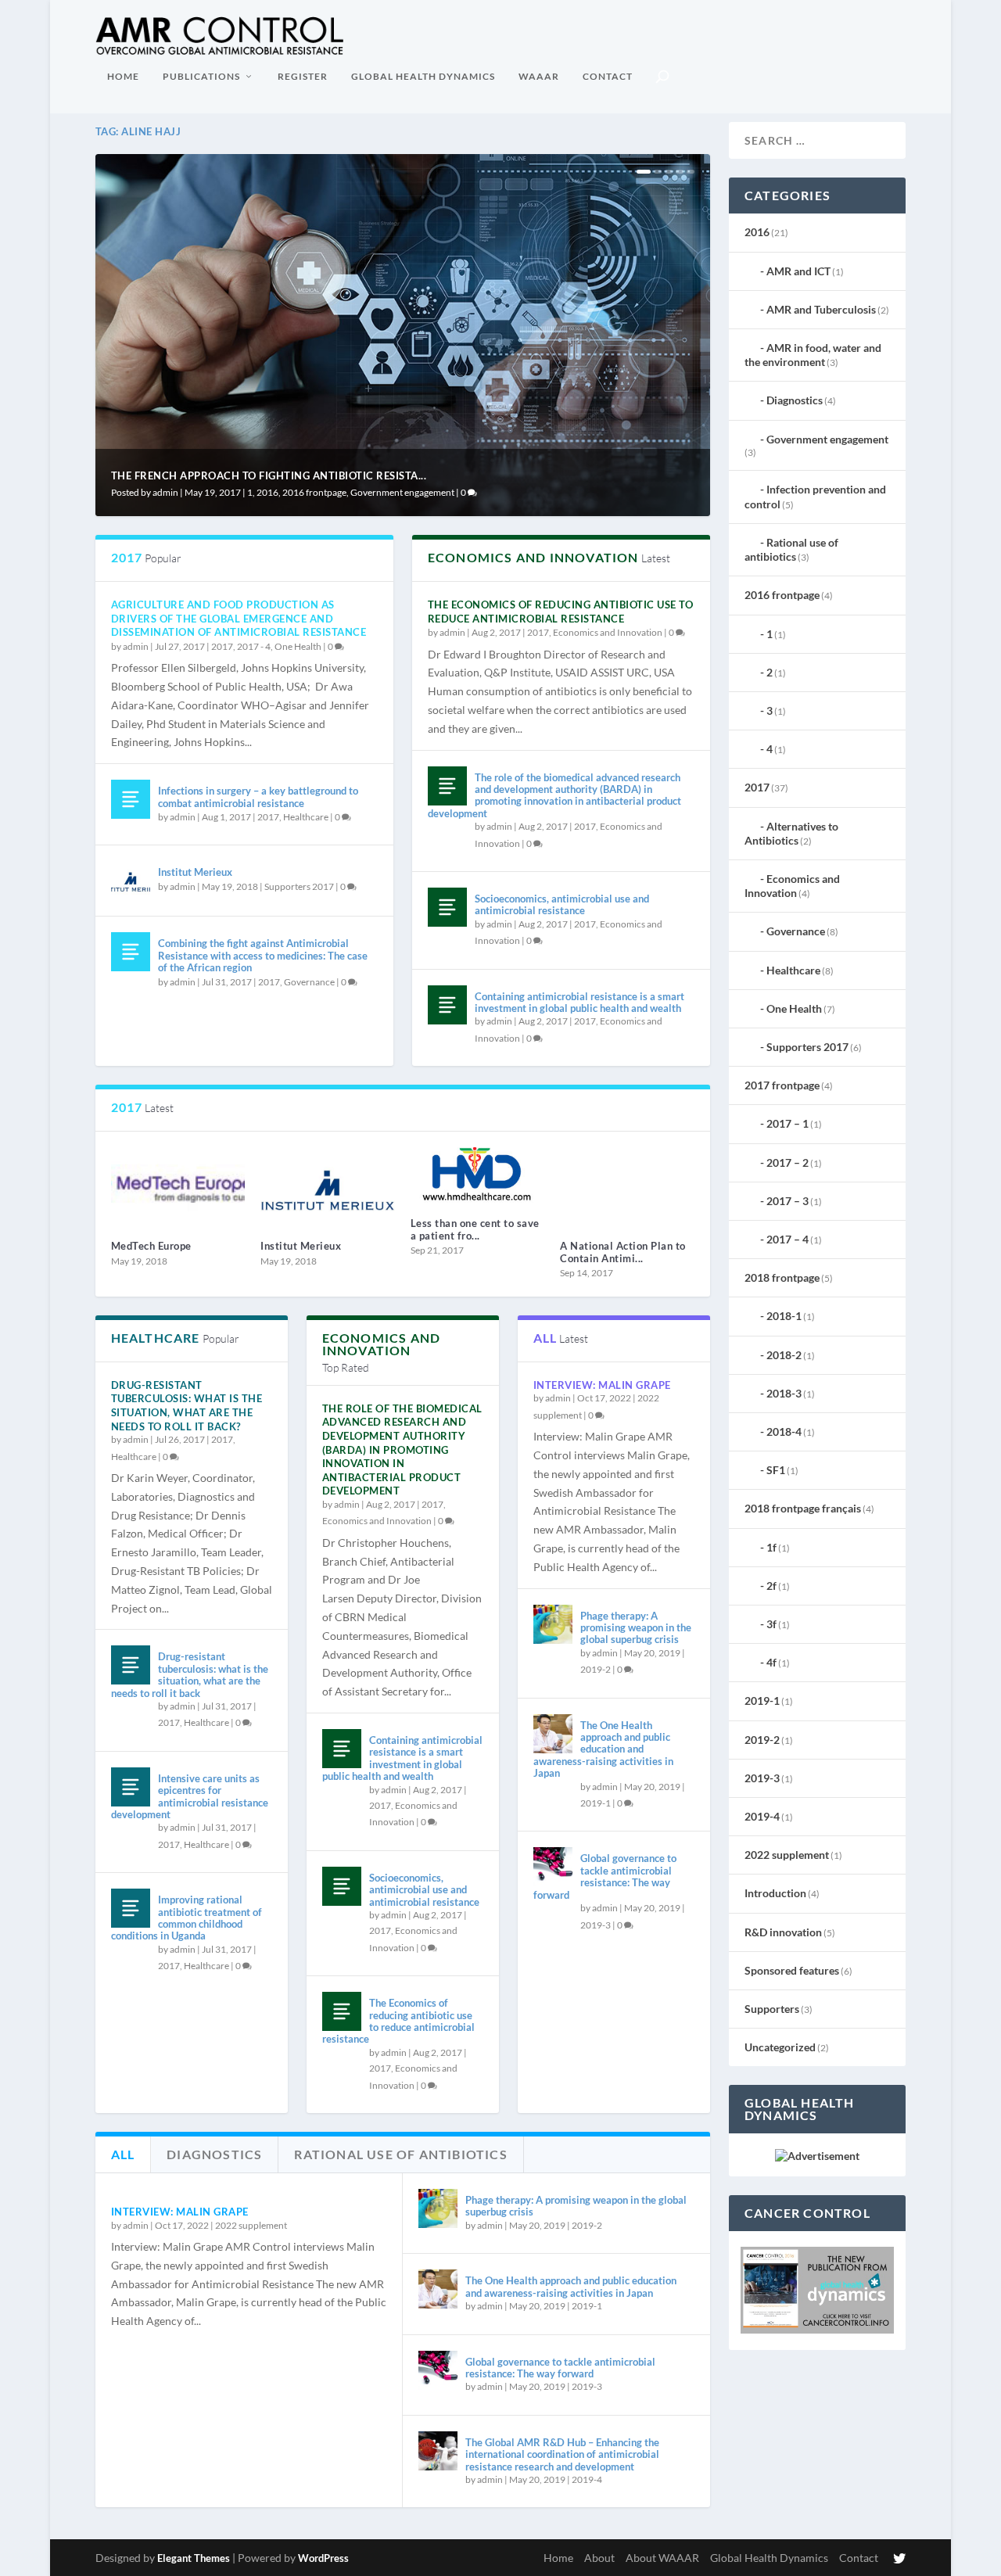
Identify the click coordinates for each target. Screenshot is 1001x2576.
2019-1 (596, 1803)
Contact (608, 76)
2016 (267, 492)
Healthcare (306, 817)
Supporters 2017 (299, 886)
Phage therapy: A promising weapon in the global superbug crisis (636, 1628)
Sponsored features (792, 1970)
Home (123, 76)
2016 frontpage (314, 492)
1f (771, 1547)
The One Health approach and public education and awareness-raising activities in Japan (603, 1749)
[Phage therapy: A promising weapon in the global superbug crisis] (553, 1624)
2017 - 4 (254, 646)
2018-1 (784, 1316)
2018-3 (784, 1393)
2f (771, 1586)
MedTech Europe (151, 1246)
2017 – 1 (788, 1123)
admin (165, 492)
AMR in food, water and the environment (813, 355)
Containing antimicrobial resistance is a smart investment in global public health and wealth (579, 1002)
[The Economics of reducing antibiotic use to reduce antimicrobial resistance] (342, 2011)
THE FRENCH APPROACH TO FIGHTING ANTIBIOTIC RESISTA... (269, 475)
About (599, 2558)
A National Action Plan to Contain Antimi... (623, 1252)
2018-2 (784, 1355)
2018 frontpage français (803, 1508)
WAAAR (539, 76)
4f (771, 1662)
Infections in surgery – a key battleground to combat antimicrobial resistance (258, 796)
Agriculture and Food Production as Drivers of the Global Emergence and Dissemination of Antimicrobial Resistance (239, 618)
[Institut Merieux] (131, 881)
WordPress (323, 2558)
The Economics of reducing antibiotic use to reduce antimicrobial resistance (561, 612)
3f (771, 1624)
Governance (309, 982)
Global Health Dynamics (423, 76)
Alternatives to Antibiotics (791, 833)
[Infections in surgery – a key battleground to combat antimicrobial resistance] (131, 799)
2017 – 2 (788, 1162)
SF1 (776, 1470)
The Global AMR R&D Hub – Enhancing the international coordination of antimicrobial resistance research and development (562, 2454)
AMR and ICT (798, 271)
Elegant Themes (194, 2558)
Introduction (775, 1893)
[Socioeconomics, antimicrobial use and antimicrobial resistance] (447, 907)
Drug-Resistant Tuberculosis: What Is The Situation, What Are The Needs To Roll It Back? (187, 1406)
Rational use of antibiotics (791, 549)
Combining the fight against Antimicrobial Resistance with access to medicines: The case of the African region (263, 955)
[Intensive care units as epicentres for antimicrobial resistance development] (131, 1787)
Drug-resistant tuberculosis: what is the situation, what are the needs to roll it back (190, 1674)
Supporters (772, 2009)
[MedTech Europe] (178, 1188)
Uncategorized (780, 2047)
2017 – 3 (788, 1201)
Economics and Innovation (608, 632)
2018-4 (784, 1432)
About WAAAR (662, 2558)
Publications (201, 76)
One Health (298, 646)
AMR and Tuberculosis (821, 309)
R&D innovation (783, 1932)
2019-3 (596, 1925)
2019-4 (587, 2479)
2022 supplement (251, 2225)
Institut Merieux (195, 872)
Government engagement (402, 492)
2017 (222, 646)
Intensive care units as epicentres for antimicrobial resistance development (190, 1796)
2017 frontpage (782, 1085)
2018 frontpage (782, 1277)
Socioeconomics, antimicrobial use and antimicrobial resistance (562, 904)
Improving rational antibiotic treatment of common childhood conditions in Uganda (187, 1918)
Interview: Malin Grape (602, 1385)
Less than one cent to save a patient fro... (475, 1229)
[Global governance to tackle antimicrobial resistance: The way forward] (553, 1867)
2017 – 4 (788, 1239)
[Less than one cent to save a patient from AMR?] (478, 1176)
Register (303, 76)
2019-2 (596, 1669)
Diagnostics (795, 400)
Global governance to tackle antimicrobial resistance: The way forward (605, 1876)
